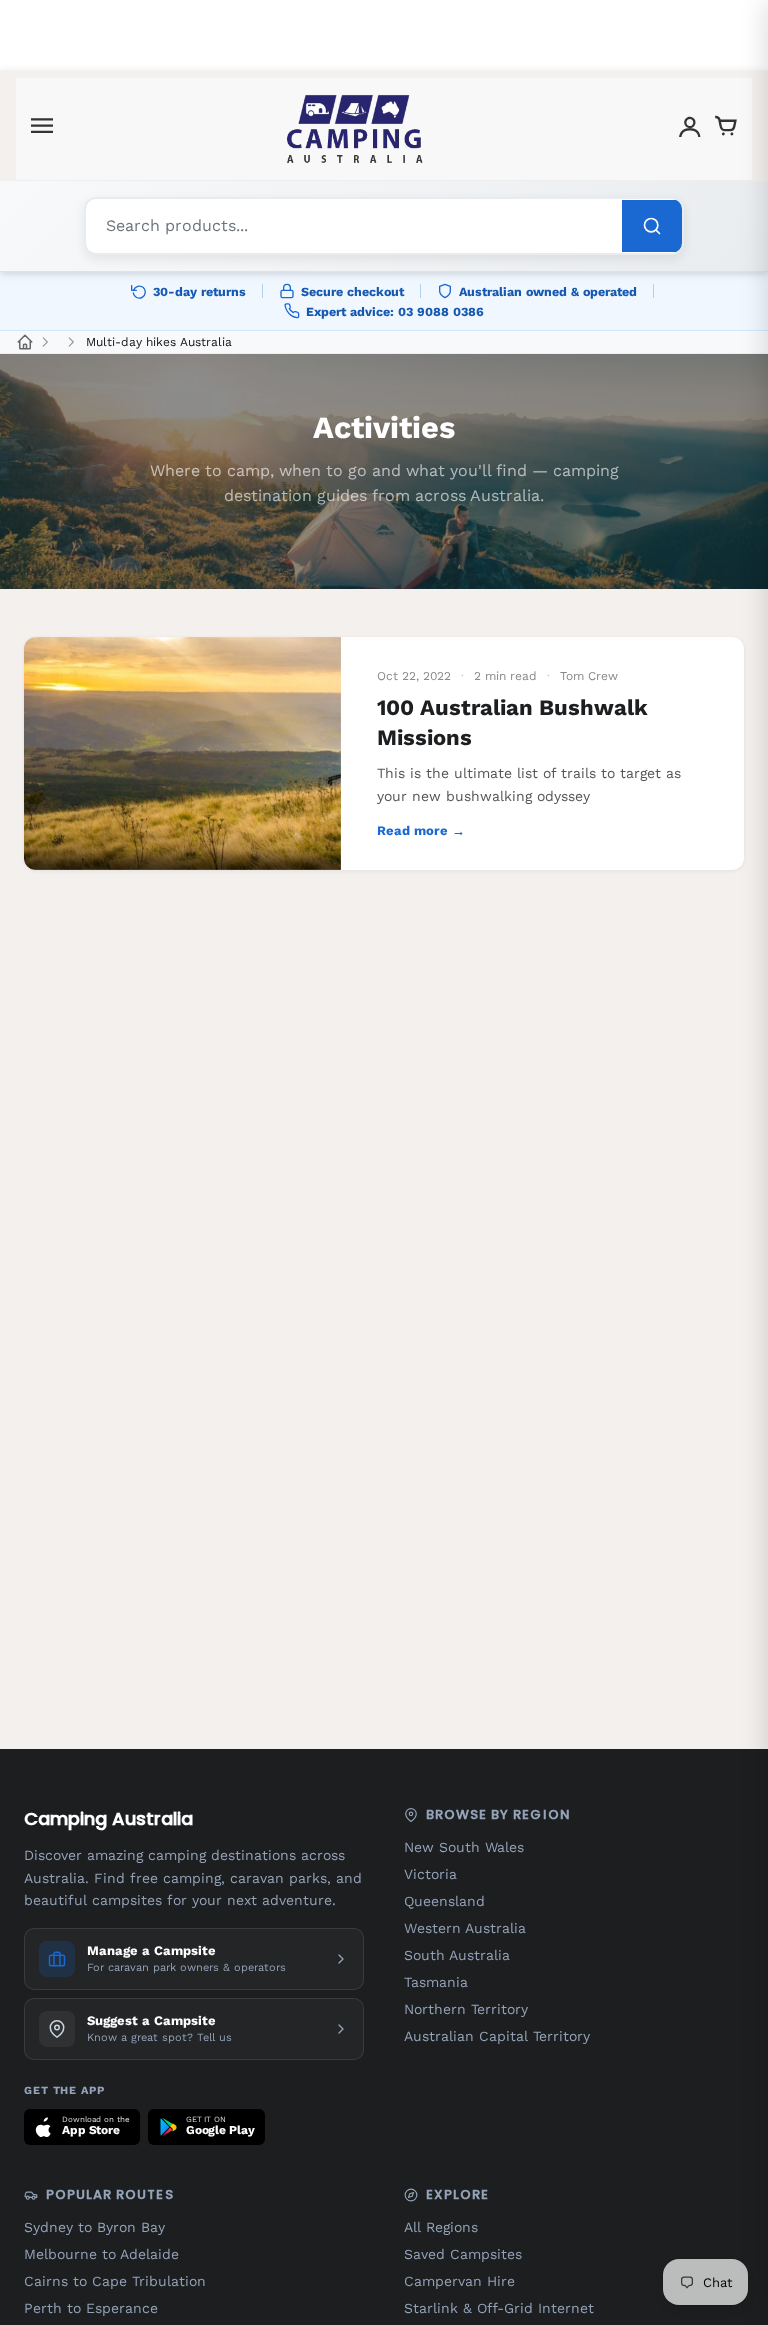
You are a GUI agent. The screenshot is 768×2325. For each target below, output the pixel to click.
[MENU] (42, 129)
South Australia (457, 1955)
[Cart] (726, 129)
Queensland (444, 1901)
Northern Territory (466, 2009)
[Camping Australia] (355, 129)
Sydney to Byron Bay (94, 2227)
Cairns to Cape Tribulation (115, 2281)
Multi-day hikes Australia (159, 342)
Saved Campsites (463, 2254)
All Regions (441, 2227)
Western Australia (465, 1928)
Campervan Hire (459, 2281)
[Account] (690, 129)
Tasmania (436, 1982)
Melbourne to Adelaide (101, 2254)
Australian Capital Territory (497, 2036)
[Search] (652, 226)
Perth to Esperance (91, 2308)
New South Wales (464, 1847)
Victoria (430, 1874)
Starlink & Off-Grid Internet (499, 2308)
